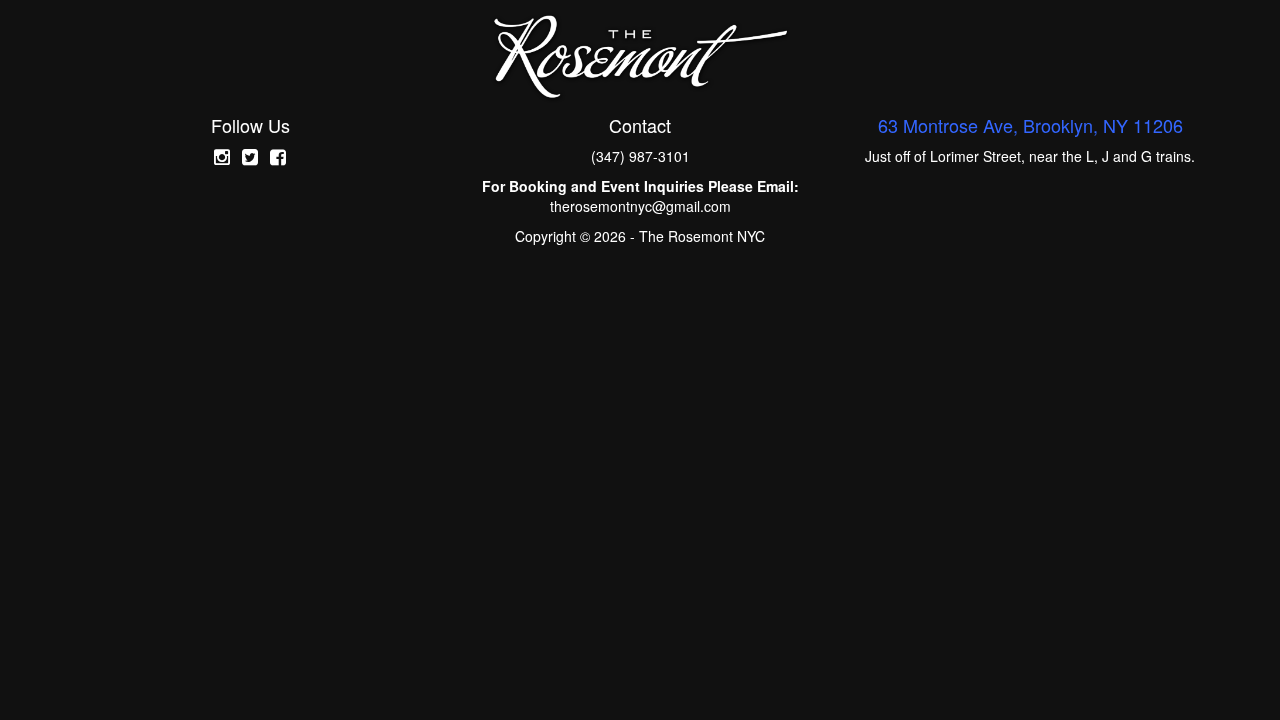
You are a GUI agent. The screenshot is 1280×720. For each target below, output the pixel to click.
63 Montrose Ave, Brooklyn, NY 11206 (1030, 125)
